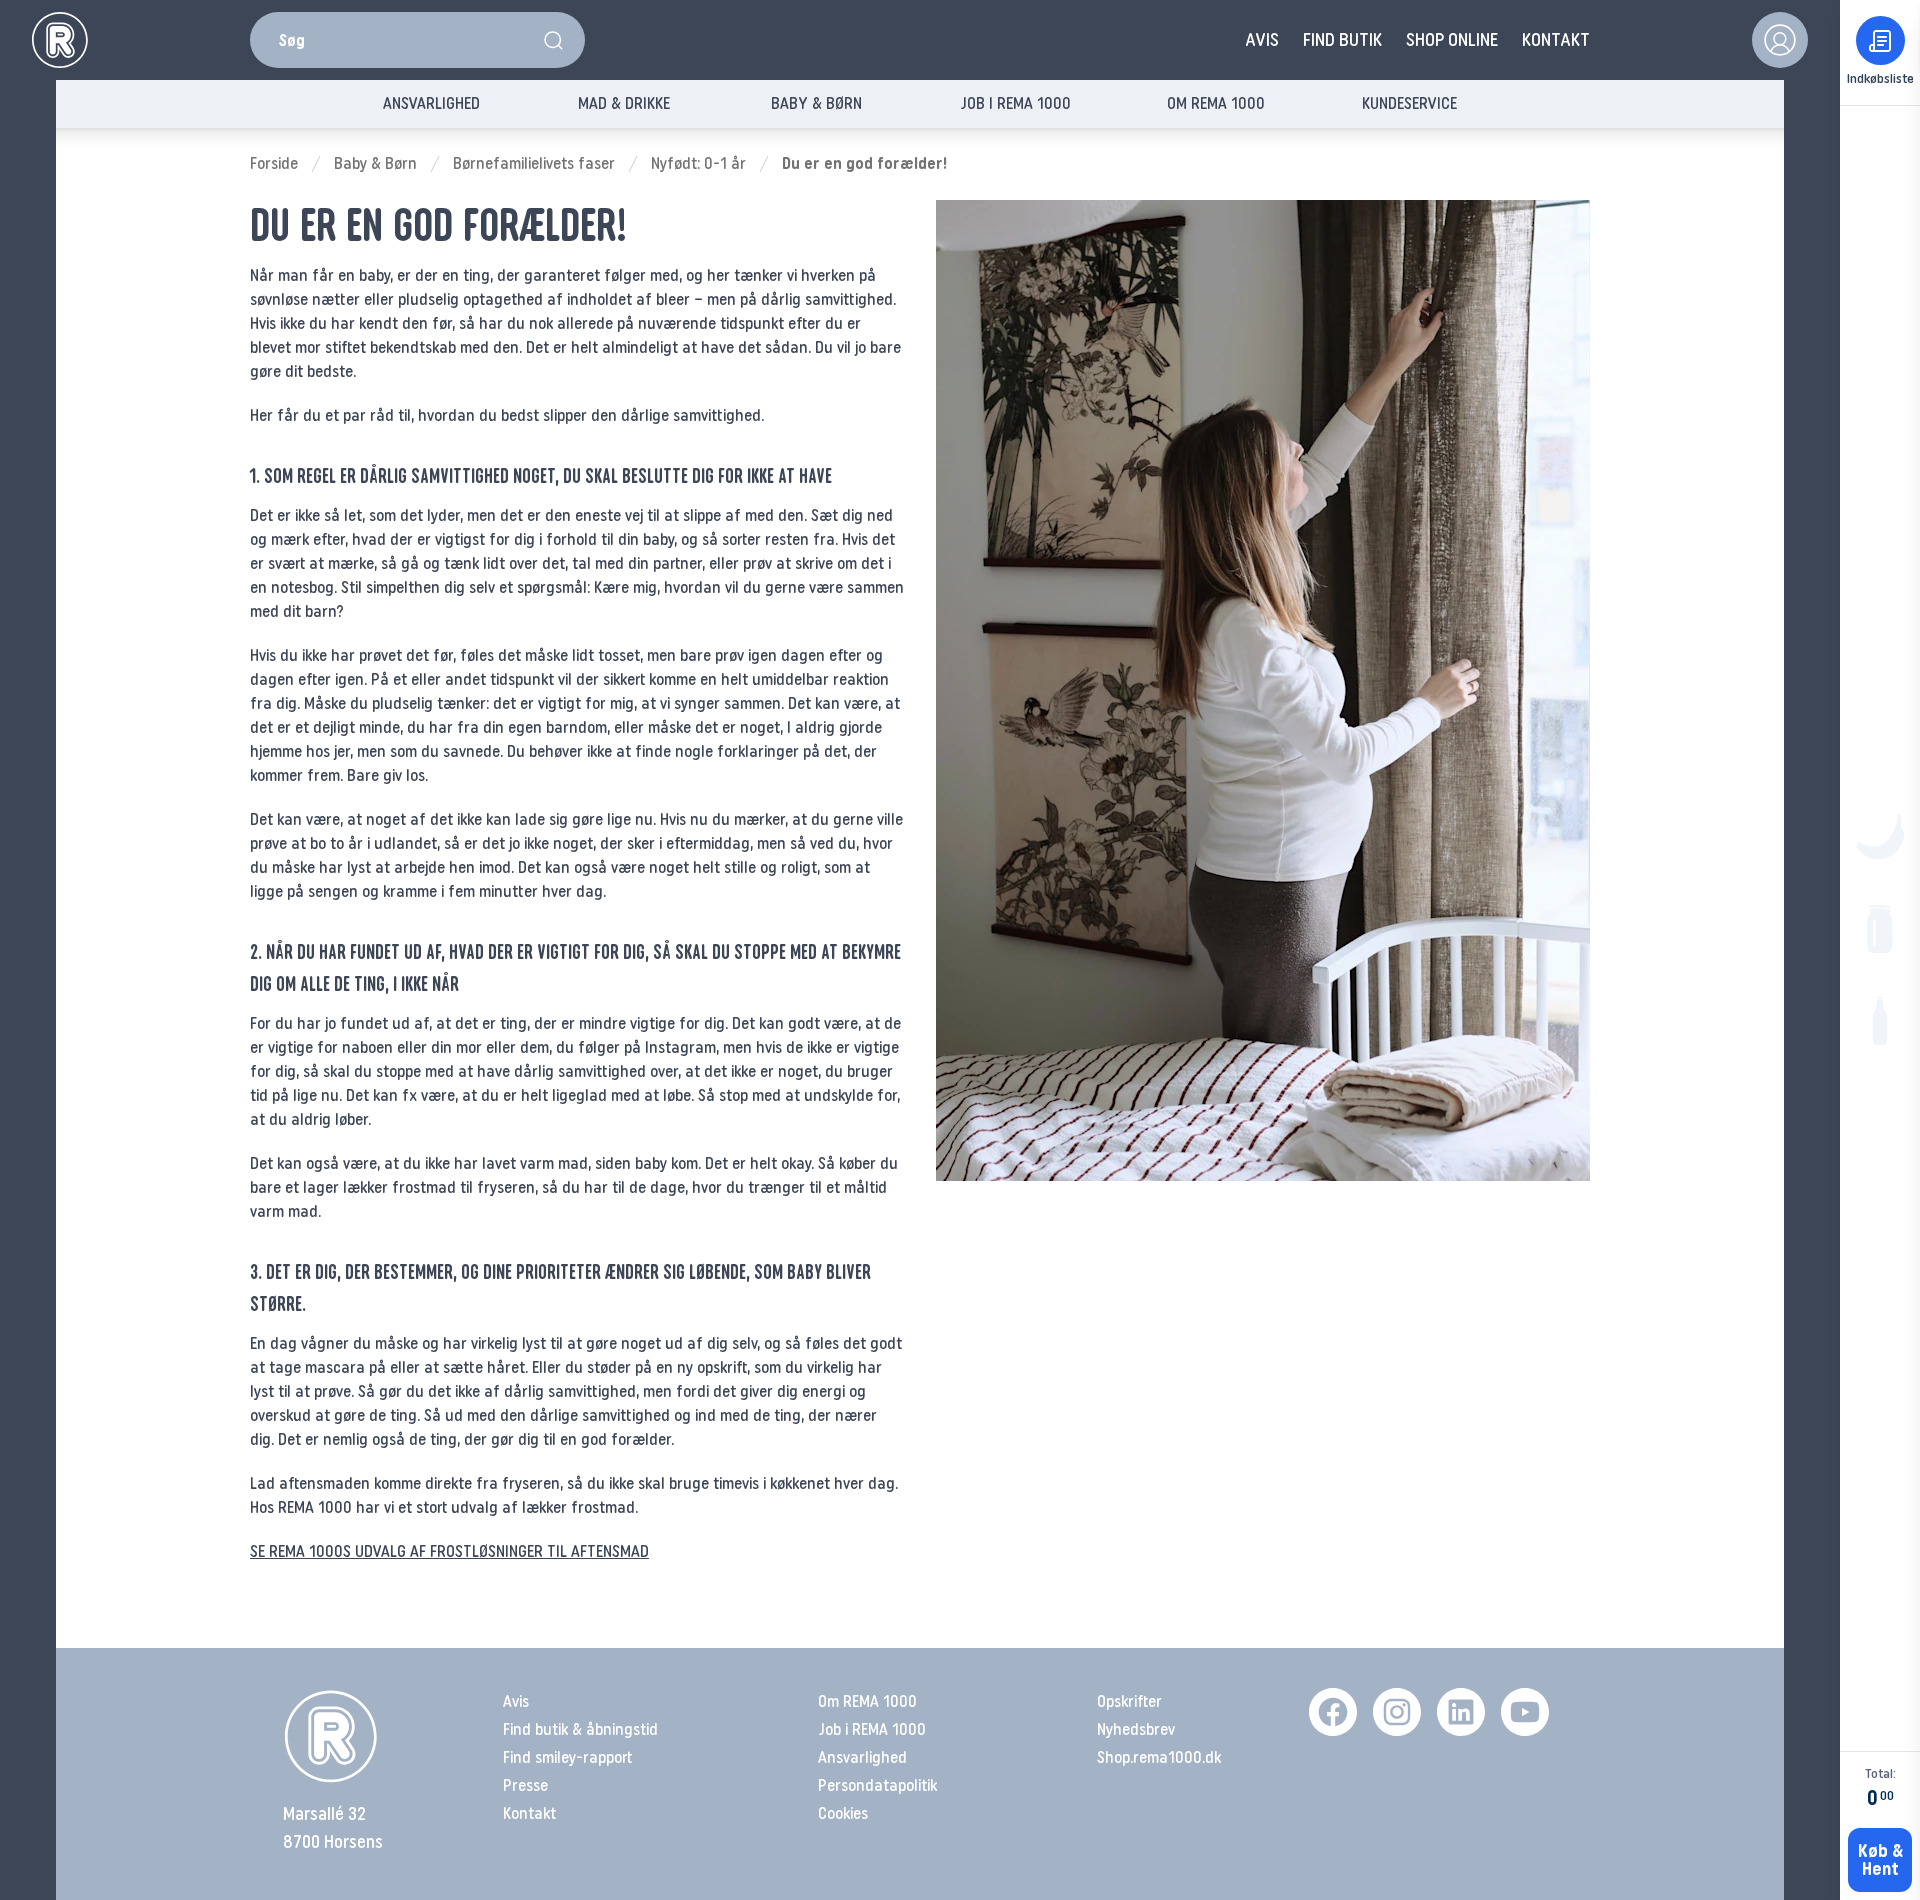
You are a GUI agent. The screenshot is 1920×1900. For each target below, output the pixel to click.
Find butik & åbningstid (580, 1729)
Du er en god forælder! (864, 163)
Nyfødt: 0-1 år (698, 163)
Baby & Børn (375, 163)
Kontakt (1556, 40)
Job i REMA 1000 (872, 1729)
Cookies (843, 1813)
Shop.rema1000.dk (1159, 1757)
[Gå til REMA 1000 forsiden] (60, 40)
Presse (525, 1785)
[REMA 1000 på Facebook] (1333, 1712)
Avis (1262, 40)
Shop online (1452, 40)
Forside (274, 163)
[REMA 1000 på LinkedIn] (1461, 1712)
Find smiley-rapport (567, 1757)
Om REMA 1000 (867, 1701)
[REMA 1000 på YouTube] (1525, 1712)
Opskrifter (1129, 1701)
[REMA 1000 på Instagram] (1397, 1712)
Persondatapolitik (877, 1785)
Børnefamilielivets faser (534, 163)
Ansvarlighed (862, 1757)
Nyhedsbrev (1136, 1729)
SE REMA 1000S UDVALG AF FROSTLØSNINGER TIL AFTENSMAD (449, 1551)
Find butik (1342, 40)
